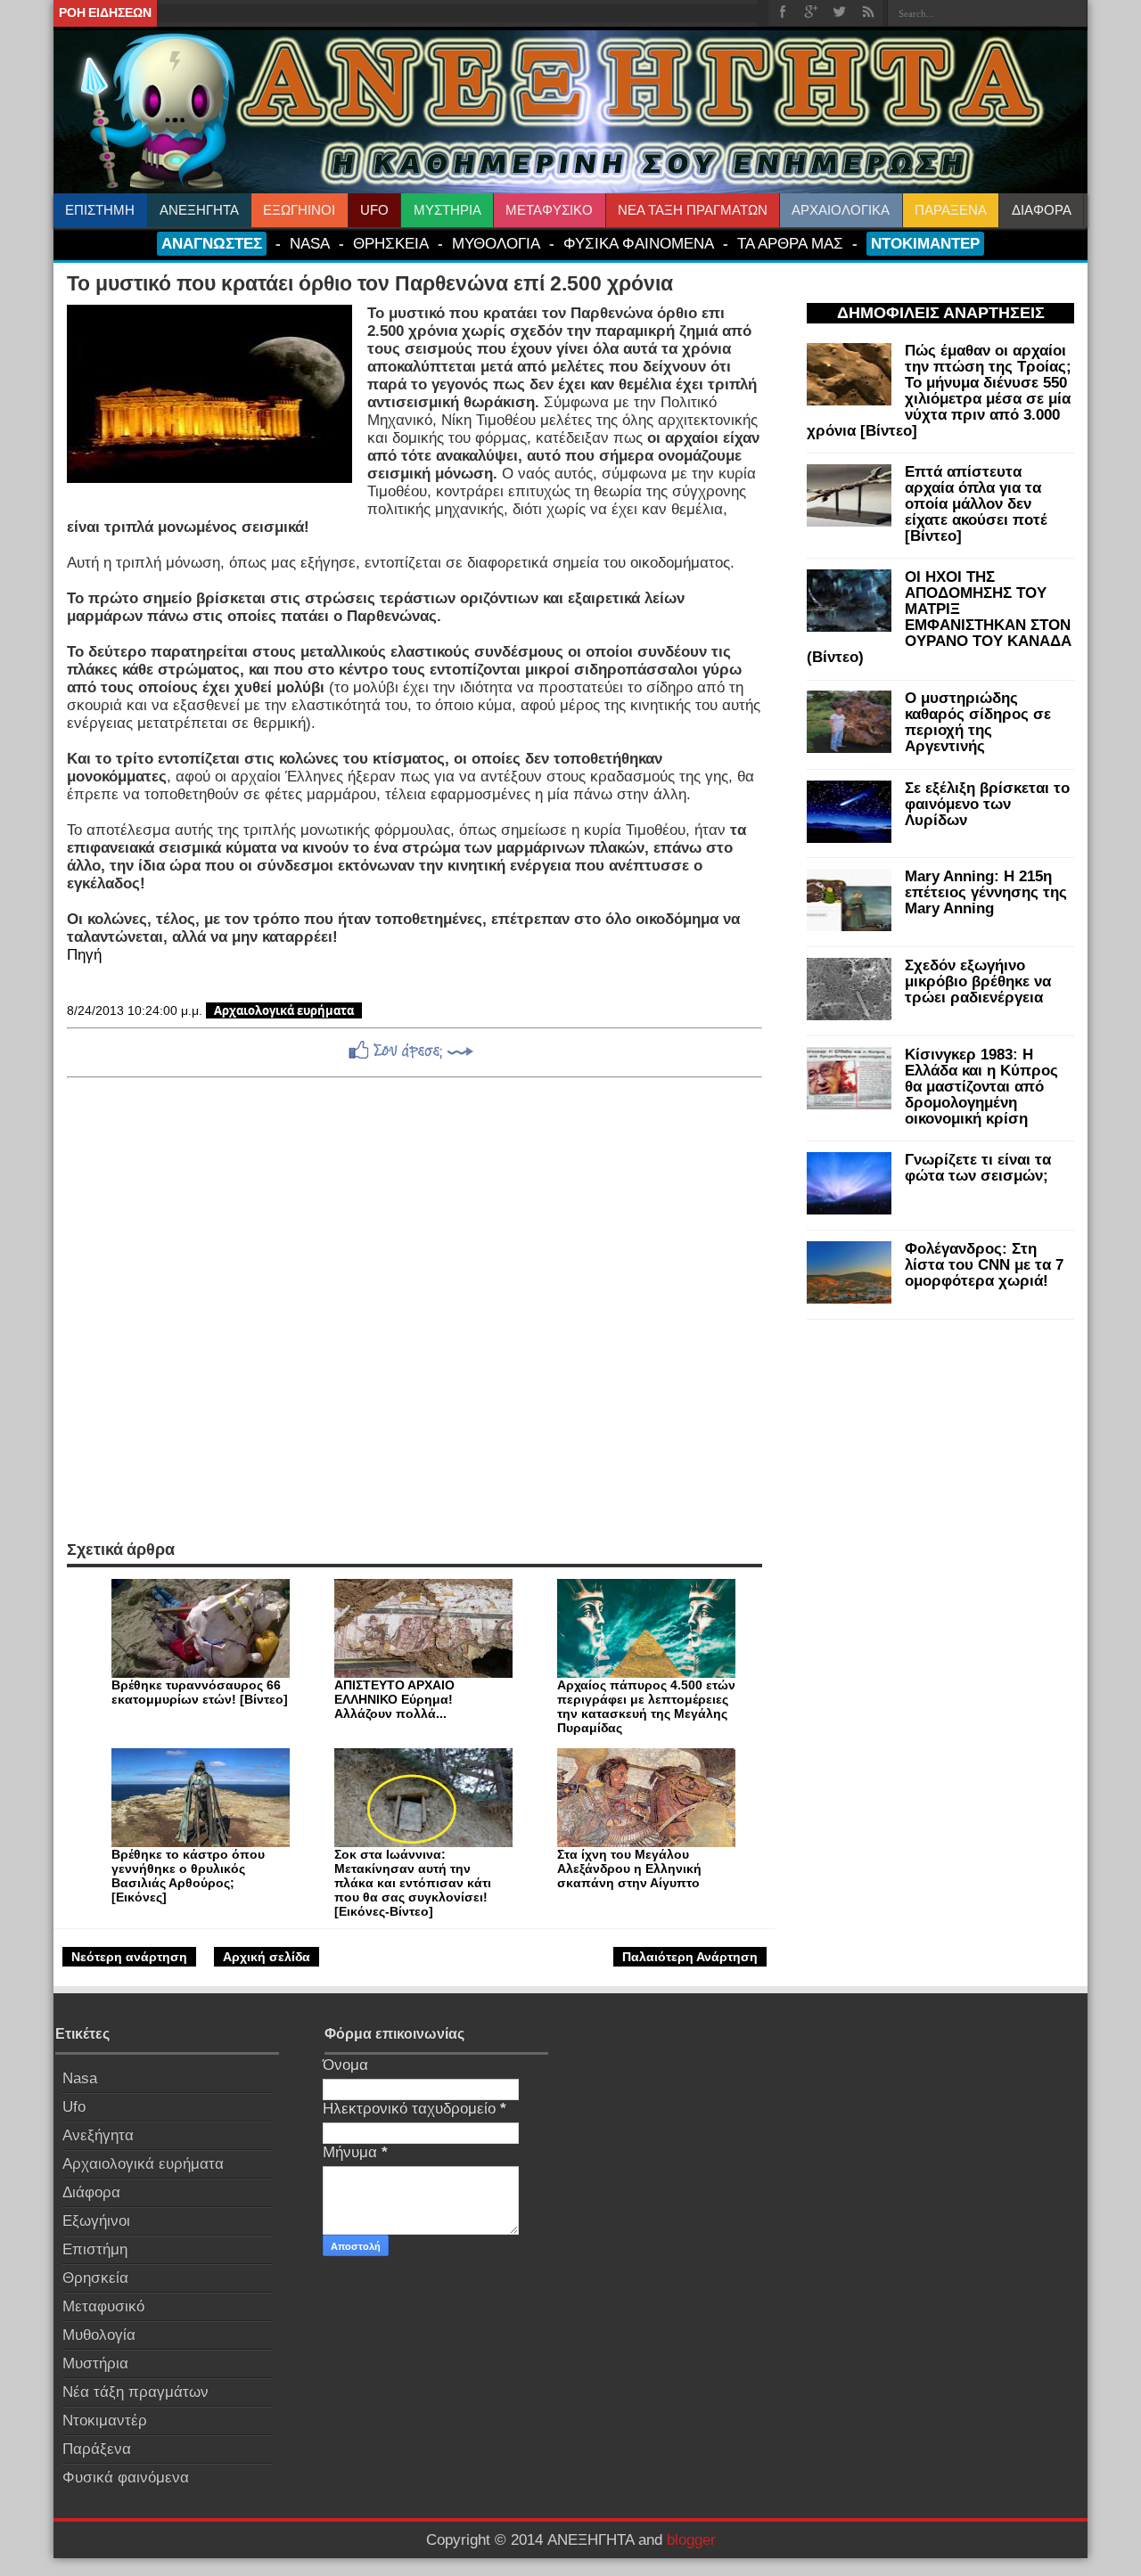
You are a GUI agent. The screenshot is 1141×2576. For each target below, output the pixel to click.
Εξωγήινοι (96, 2221)
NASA (310, 243)
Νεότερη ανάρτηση (129, 1957)
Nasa (80, 2078)
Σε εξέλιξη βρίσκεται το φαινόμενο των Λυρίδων (987, 804)
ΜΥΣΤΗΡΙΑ (447, 210)
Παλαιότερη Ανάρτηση (690, 1957)
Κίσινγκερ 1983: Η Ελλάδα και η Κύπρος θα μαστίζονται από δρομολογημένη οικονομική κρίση (981, 1087)
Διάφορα (91, 2192)
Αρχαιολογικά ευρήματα (284, 1010)
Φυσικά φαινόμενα (126, 2478)
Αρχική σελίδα (267, 1957)
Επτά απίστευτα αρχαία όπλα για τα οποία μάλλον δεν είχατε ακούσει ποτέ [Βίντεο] (976, 504)
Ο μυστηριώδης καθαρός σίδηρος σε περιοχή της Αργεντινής (978, 722)
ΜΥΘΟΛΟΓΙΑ (496, 243)
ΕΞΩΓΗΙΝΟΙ (299, 210)
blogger (691, 2540)
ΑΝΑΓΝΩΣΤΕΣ (212, 243)
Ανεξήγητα (98, 2135)
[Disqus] (415, 1309)
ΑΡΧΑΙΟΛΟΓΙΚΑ (841, 210)
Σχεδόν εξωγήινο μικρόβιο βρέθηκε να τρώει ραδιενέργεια (978, 981)
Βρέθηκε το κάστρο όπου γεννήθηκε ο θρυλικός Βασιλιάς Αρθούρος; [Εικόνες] (188, 1876)
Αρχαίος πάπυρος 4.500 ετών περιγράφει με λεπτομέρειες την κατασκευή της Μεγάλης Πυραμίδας (646, 1706)
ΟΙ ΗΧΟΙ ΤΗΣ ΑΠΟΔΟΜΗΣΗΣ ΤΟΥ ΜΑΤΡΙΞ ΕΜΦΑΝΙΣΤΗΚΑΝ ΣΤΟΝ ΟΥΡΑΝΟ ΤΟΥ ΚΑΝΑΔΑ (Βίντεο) (939, 617)
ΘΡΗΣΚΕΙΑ (391, 243)
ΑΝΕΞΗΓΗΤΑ (199, 210)
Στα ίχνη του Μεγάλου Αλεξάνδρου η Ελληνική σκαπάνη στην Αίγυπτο (629, 1869)
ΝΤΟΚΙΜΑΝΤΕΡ (925, 243)
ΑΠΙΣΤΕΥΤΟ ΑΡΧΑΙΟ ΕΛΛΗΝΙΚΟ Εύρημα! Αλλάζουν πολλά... (394, 1699)
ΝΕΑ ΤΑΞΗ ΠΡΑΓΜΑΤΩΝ (693, 210)
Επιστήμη (95, 2249)
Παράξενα (97, 2449)
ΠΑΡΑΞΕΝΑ (951, 210)
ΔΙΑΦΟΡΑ (1042, 210)
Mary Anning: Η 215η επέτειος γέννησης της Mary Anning (986, 892)
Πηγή (84, 955)
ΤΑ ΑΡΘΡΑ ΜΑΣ (790, 243)
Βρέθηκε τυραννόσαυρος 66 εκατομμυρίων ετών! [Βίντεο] (200, 1692)
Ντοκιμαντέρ (105, 2421)
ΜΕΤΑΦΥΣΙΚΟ (549, 210)
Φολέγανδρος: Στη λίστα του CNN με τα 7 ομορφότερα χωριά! (984, 1265)
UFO (374, 210)
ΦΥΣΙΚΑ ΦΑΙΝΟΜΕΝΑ (639, 243)
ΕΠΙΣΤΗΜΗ (100, 210)
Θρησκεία (95, 2278)
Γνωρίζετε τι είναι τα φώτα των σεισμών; (978, 1168)
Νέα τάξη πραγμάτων (135, 2392)
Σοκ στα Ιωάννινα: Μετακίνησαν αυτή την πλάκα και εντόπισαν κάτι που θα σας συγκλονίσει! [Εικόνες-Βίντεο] (413, 1883)
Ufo (74, 2107)
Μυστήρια (95, 2363)
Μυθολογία (99, 2335)
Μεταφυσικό (103, 2306)
